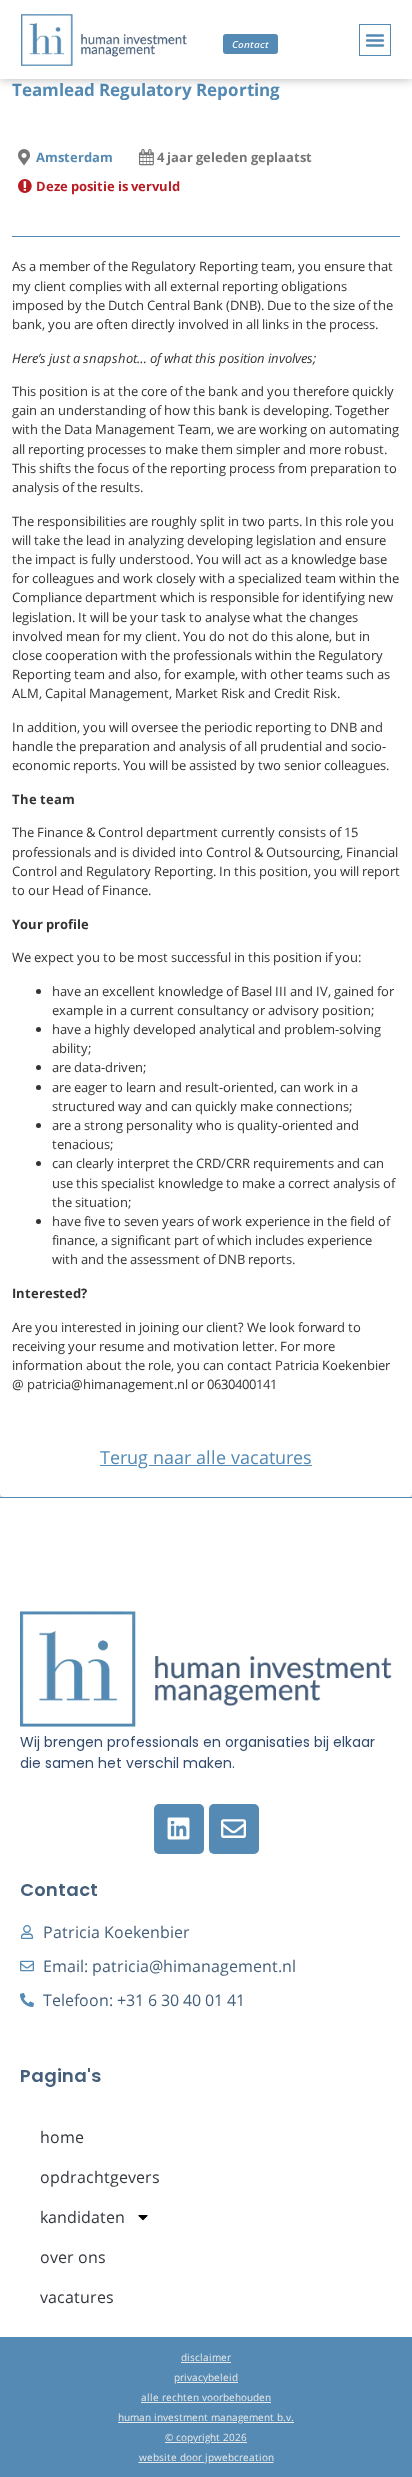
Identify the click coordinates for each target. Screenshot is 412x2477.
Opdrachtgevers (100, 2177)
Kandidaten (82, 2217)
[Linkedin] (179, 1829)
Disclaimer (206, 2357)
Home (62, 2137)
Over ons (73, 2257)
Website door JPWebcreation (206, 2457)
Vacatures (77, 2297)
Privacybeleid (206, 2377)
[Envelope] (234, 1829)
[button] (375, 40)
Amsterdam (74, 157)
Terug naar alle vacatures (206, 1457)
